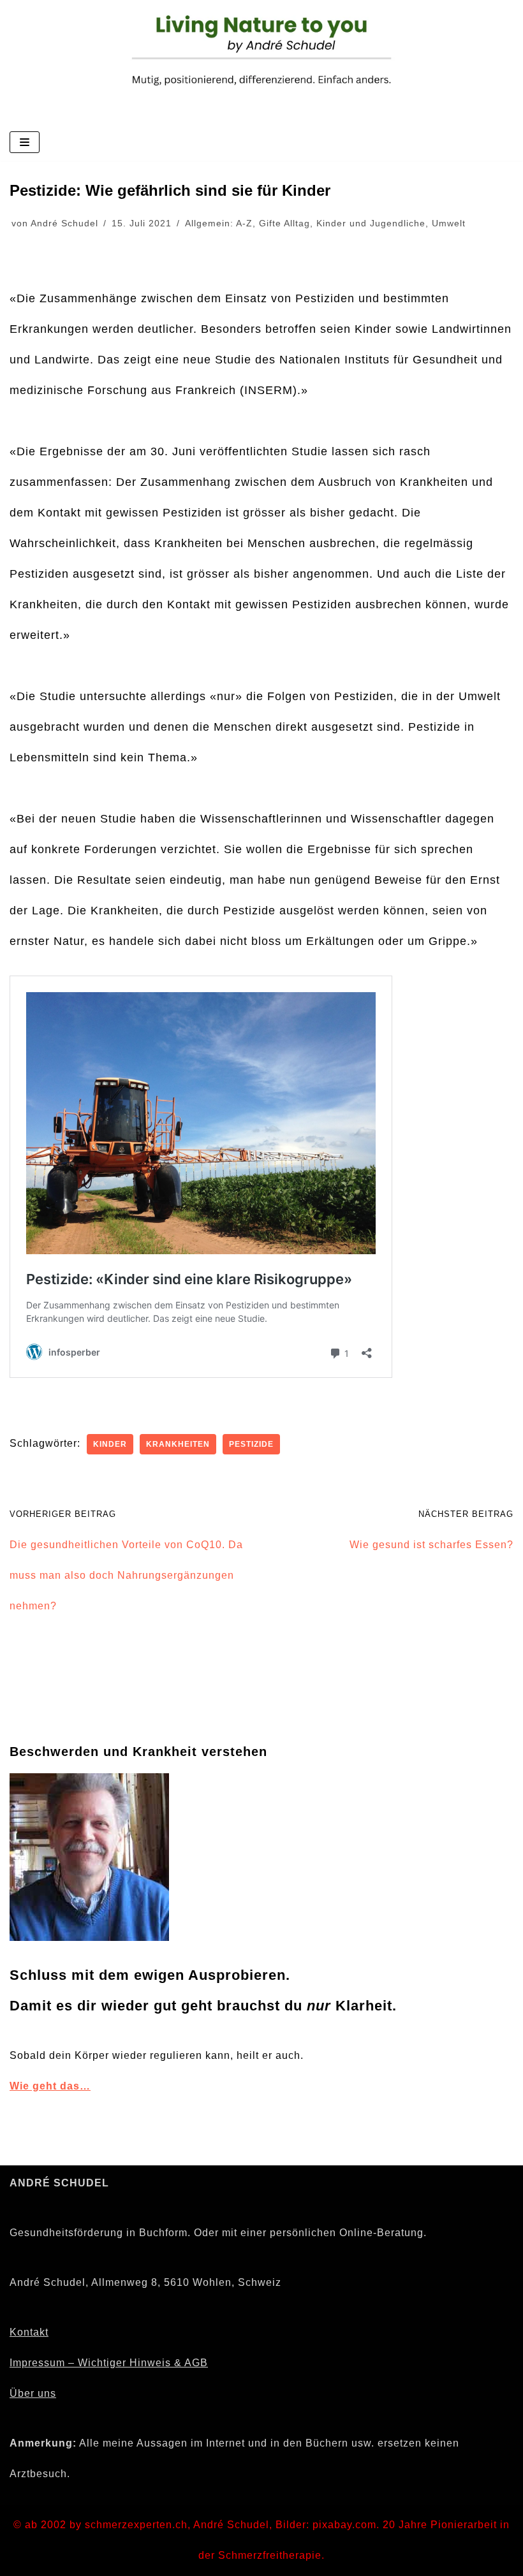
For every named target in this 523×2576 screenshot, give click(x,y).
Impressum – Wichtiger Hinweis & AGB (109, 2363)
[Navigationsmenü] (25, 142)
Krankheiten (178, 1444)
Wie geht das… (50, 2086)
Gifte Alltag (284, 223)
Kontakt (29, 2332)
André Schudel (64, 223)
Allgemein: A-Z (219, 223)
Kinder (110, 1444)
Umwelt (449, 223)
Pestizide (251, 1444)
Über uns (33, 2393)
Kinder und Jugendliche (371, 223)
